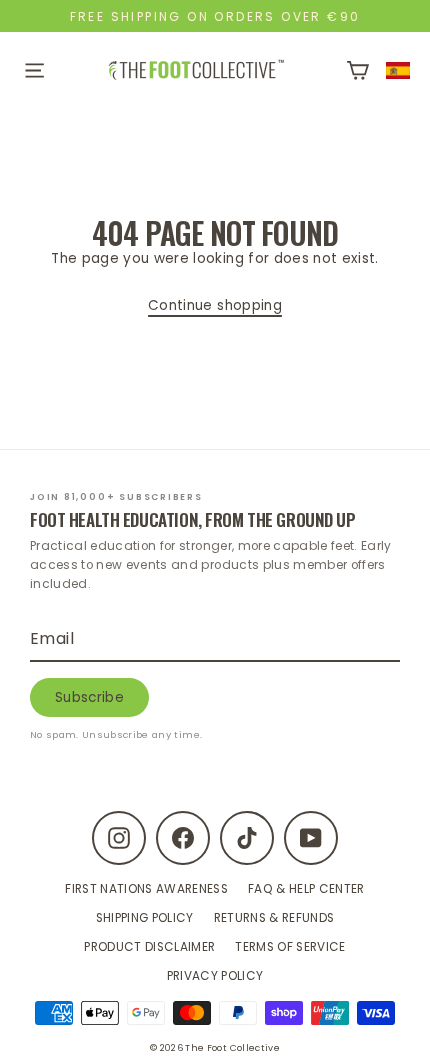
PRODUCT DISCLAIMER (149, 947)
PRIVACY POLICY (215, 976)
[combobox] (398, 70)
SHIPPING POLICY (145, 918)
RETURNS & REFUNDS (274, 918)
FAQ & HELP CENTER (306, 889)
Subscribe (89, 697)
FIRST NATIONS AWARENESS (146, 889)
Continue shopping (215, 305)
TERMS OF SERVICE (290, 947)
